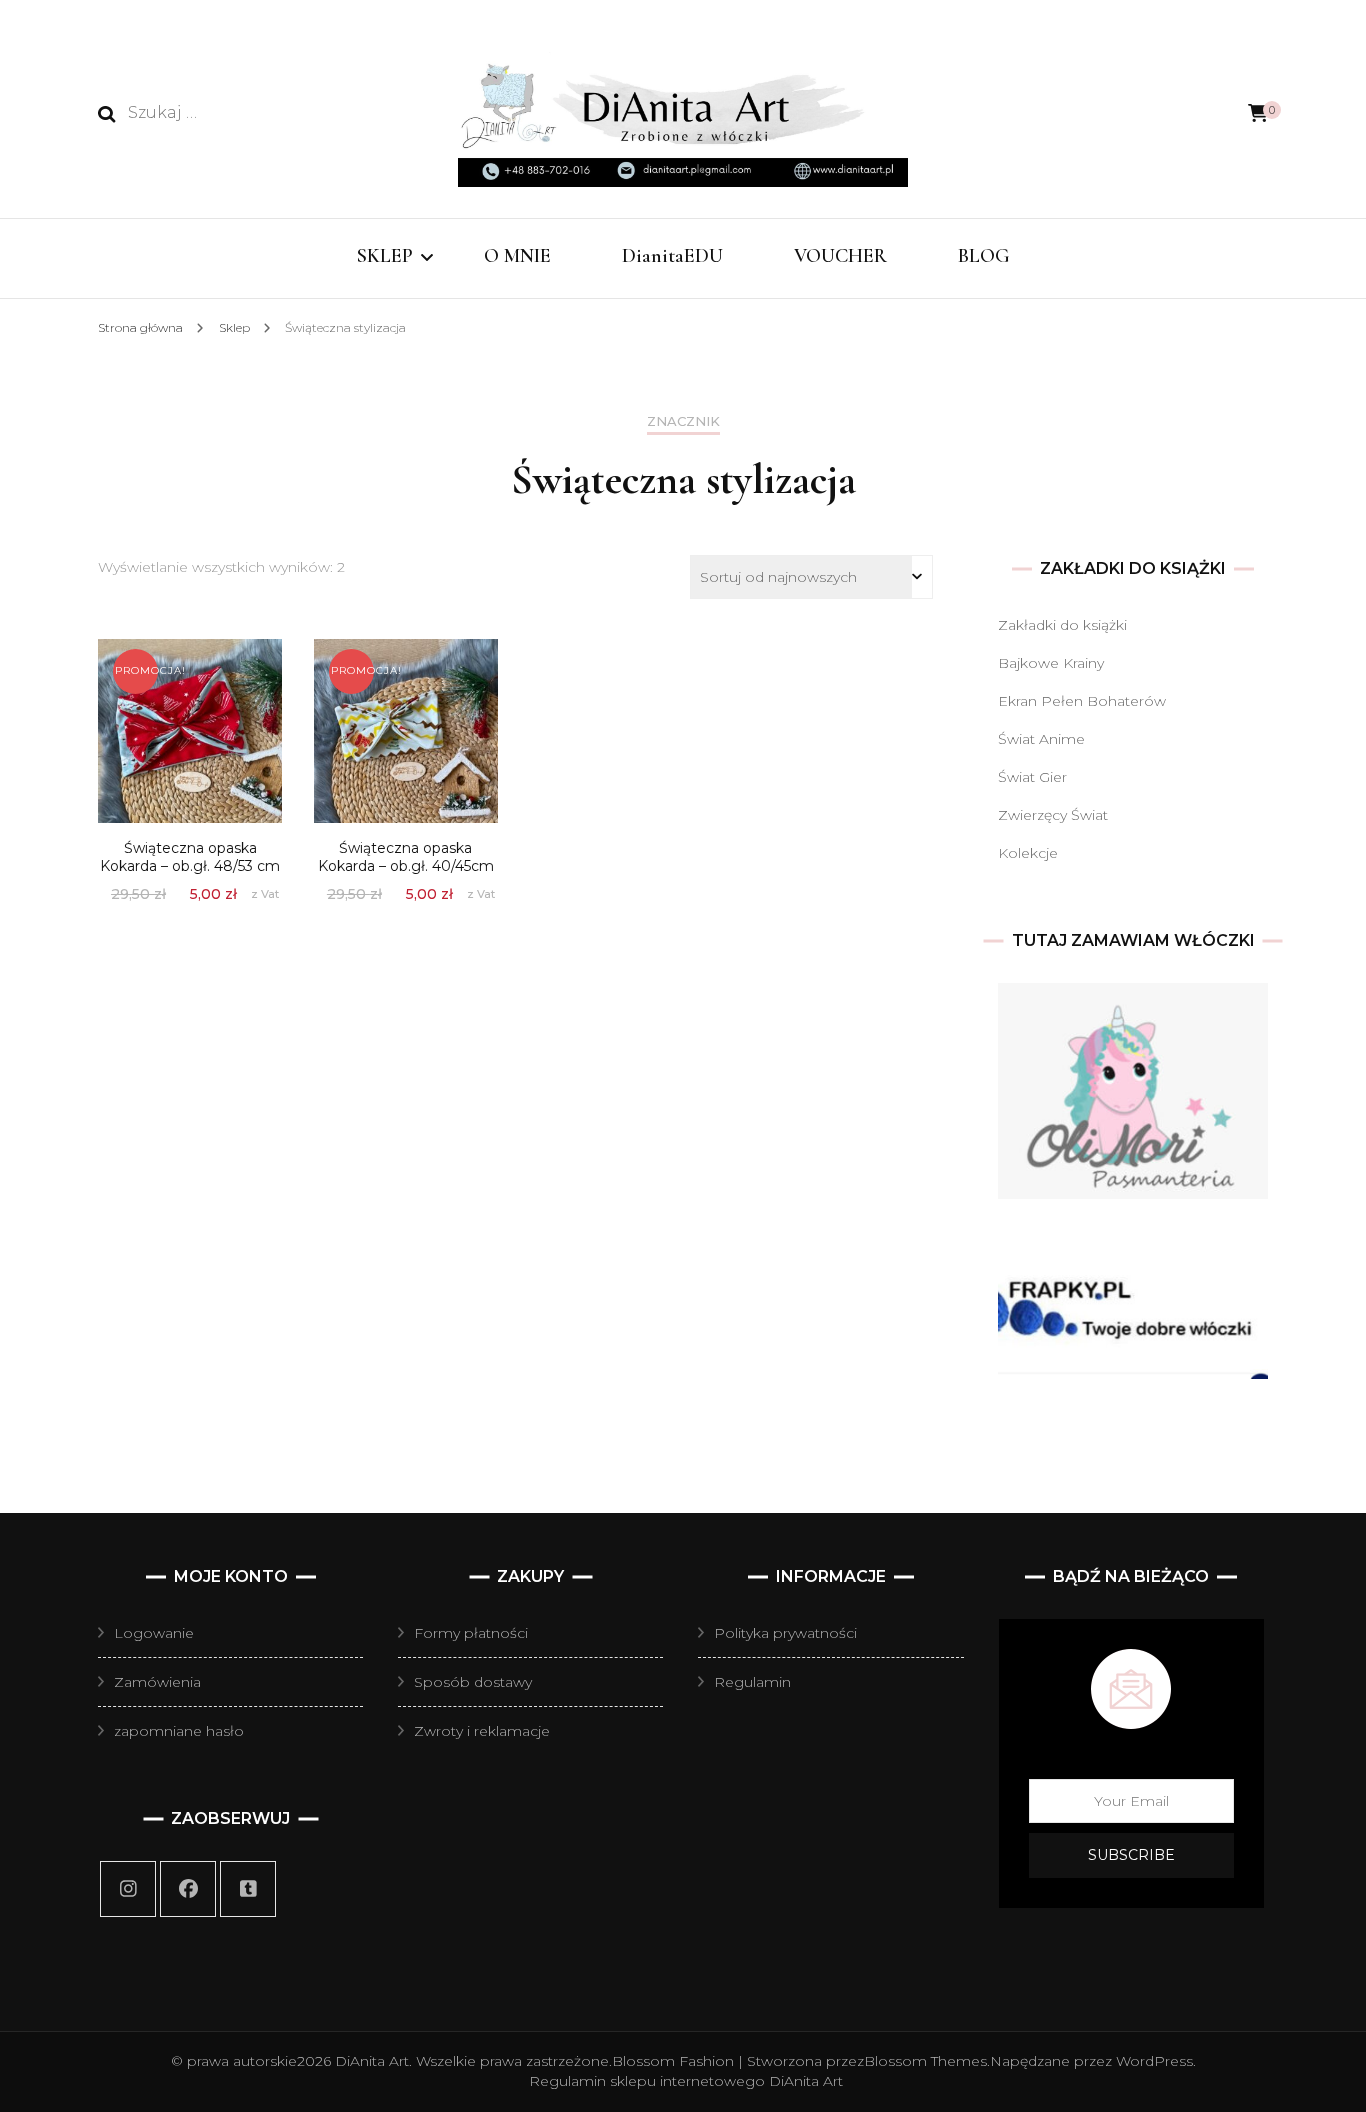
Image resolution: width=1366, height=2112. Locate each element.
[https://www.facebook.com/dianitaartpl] (188, 1889)
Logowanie (154, 1633)
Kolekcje (1028, 853)
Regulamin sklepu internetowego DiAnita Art (686, 2081)
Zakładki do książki (1062, 625)
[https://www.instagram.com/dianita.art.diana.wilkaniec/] (128, 1889)
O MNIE (517, 256)
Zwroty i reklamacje (482, 1731)
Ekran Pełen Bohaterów (1082, 701)
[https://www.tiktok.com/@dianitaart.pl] (248, 1889)
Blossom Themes (925, 2061)
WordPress (1154, 2061)
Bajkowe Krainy (1051, 663)
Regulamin (752, 1682)
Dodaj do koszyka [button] (190, 721)
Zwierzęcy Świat (1053, 815)
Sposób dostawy (473, 1682)
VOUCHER (840, 256)
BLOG (984, 256)
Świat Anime (1041, 739)
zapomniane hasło (179, 1731)
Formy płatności (471, 1633)
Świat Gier (1032, 777)
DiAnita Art (372, 2061)
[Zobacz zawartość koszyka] (1258, 113)
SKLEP (385, 256)
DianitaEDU (672, 256)
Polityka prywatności (785, 1633)
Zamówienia (157, 1682)
